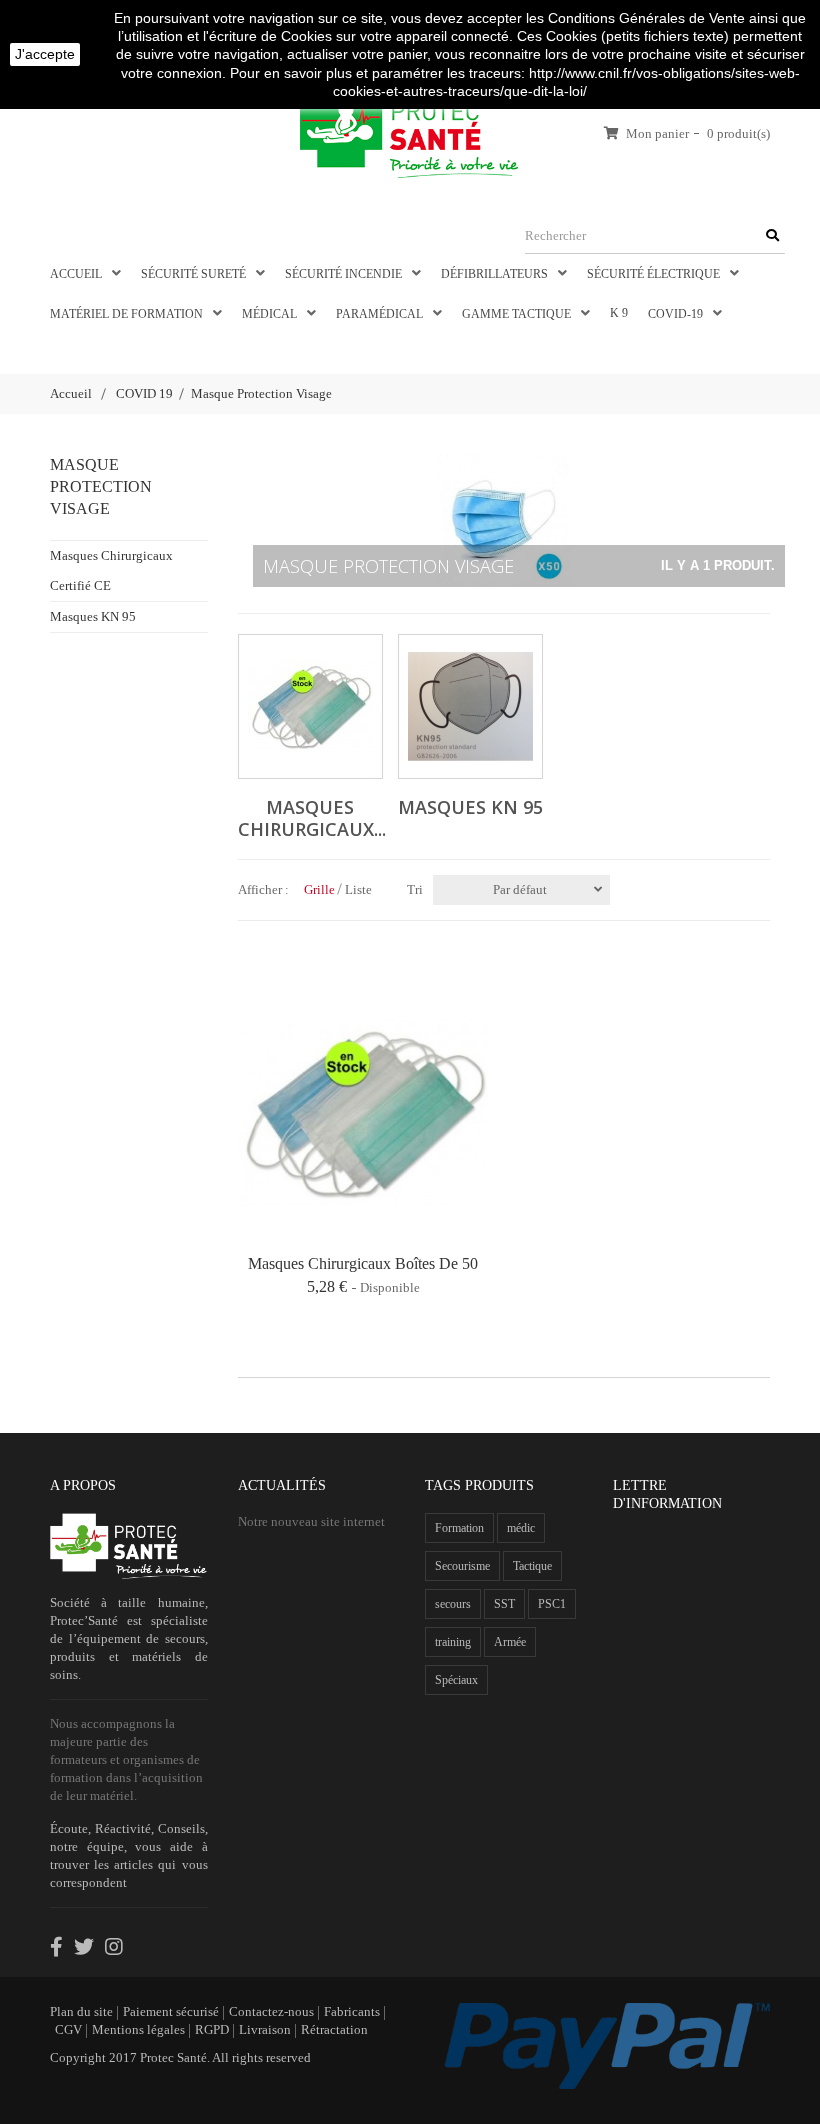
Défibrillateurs (496, 274)
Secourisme (462, 1566)
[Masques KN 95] (470, 706)
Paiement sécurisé (171, 2011)
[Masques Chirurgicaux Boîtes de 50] (363, 1113)
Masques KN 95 (93, 616)
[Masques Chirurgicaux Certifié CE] (310, 706)
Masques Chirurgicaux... (312, 818)
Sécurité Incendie (345, 274)
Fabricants (352, 2011)
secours (453, 1604)
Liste (358, 889)
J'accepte (45, 54)
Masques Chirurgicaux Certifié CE (111, 570)
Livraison (265, 2029)
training (453, 1642)
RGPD (212, 2029)
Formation (459, 1528)
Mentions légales (138, 2029)
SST (504, 1604)
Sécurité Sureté (195, 274)
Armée (510, 1642)
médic (521, 1528)
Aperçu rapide (238, 1114)
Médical (271, 314)
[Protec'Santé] (410, 131)
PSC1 (552, 1604)
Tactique (532, 1566)
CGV (68, 2029)
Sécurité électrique (655, 274)
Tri (415, 889)
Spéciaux (456, 1680)
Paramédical (381, 314)
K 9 (619, 313)
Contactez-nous (271, 2011)
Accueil (77, 274)
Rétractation (334, 2029)
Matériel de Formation (128, 314)
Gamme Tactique (518, 314)
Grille (319, 889)
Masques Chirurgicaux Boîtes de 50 (363, 1263)
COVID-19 (677, 314)
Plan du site (81, 2011)
